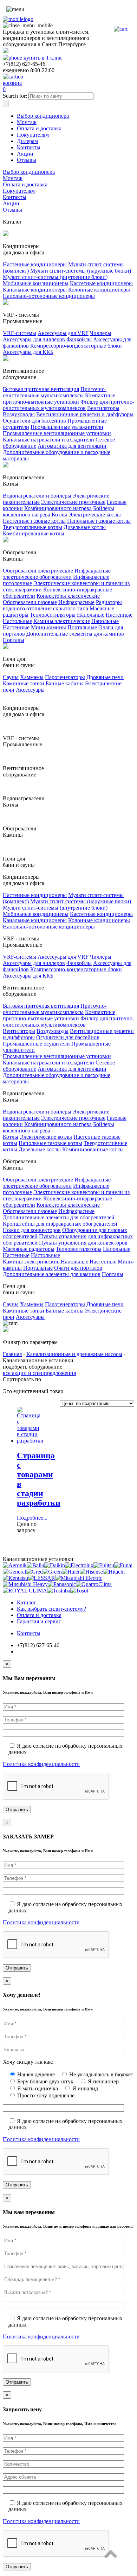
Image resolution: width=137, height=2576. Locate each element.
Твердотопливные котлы (32, 527)
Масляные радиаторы (29, 1249)
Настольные (17, 621)
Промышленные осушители (36, 1044)
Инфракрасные (76, 602)
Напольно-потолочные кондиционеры (49, 296)
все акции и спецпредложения (39, 1373)
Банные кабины (65, 683)
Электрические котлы (95, 515)
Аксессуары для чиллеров (34, 339)
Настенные (119, 615)
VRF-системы (19, 333)
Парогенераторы (65, 677)
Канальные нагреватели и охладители (48, 440)
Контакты (29, 147)
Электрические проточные (73, 502)
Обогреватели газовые (30, 602)
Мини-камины (48, 627)
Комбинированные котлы (34, 533)
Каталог (27, 1602)
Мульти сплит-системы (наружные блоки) (81, 271)
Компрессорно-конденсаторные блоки (76, 346)
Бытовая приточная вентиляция (41, 389)
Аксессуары (30, 690)
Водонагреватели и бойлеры (37, 496)
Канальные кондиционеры (35, 290)
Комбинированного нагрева (58, 508)
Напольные (91, 615)
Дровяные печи (105, 677)
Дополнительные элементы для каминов (75, 634)
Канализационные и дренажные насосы (74, 1354)
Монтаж (27, 122)
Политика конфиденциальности (41, 1764)
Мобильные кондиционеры (36, 283)
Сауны (11, 677)
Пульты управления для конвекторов (83, 1243)
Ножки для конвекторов (32, 1230)
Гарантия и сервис (39, 1621)
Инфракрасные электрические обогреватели (57, 574)
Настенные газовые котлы (34, 521)
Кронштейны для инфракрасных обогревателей (60, 1224)
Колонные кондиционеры (99, 290)
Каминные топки (24, 683)
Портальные (82, 627)
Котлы (59, 515)
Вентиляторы (103, 408)
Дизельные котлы (85, 527)
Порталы (14, 640)
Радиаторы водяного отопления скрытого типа (62, 605)
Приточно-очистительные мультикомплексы (55, 392)
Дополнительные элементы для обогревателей (59, 1217)
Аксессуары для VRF (63, 333)
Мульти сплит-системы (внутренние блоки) (55, 277)
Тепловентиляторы (53, 615)
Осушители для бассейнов (34, 421)
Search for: (15, 96)
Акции (25, 154)
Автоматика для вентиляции (72, 446)
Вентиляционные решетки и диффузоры (85, 414)
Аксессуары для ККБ (28, 352)
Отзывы (27, 160)
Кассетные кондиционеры (101, 283)
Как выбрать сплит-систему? (51, 1609)
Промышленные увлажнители (67, 427)
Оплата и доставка (39, 128)
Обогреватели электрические (38, 571)
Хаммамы (32, 677)
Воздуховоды (19, 414)
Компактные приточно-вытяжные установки (59, 399)
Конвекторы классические (68, 596)
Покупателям (33, 135)
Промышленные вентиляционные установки (57, 433)
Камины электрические (62, 621)
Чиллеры (101, 333)
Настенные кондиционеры (35, 264)
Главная (12, 1354)
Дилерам (27, 141)
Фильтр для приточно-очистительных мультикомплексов (68, 405)
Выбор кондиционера (43, 116)
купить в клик (42, 58)
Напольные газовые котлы (99, 521)
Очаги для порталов (78, 1268)
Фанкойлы (79, 339)
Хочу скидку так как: (28, 2062)
